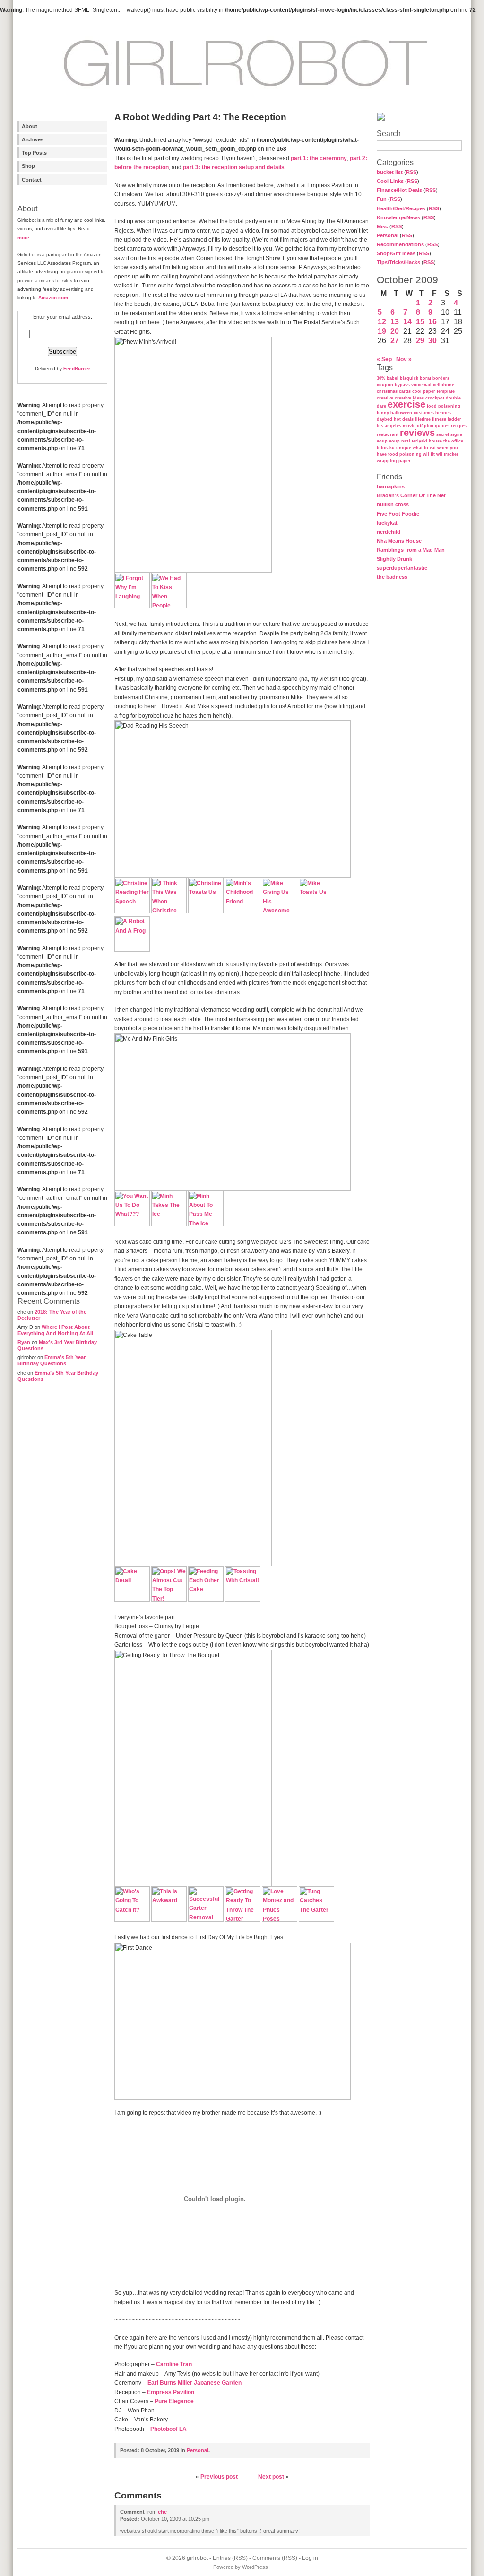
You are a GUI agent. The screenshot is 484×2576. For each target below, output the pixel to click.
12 (382, 322)
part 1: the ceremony (319, 158)
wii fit (429, 454)
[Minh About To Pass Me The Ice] (206, 1224)
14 (407, 322)
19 (382, 331)
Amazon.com (53, 298)
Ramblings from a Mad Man (411, 550)
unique (404, 448)
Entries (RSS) (230, 2558)
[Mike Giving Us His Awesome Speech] (280, 911)
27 (395, 341)
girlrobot (197, 2558)
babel (393, 378)
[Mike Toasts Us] (316, 911)
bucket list (390, 172)
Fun (382, 199)
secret (443, 434)
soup (382, 441)
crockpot (435, 398)
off (420, 426)
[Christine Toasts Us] (206, 911)
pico (429, 426)
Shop (28, 166)
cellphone (444, 385)
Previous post (219, 2477)
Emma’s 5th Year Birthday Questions (52, 1360)
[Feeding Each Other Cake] (206, 1600)
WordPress (255, 2567)
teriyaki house (427, 441)
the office (453, 441)
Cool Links (390, 181)
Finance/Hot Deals (399, 190)
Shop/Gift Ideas (396, 253)
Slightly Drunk (394, 559)
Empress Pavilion (171, 2392)
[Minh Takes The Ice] (169, 1224)
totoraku (386, 448)
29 (420, 341)
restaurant (388, 434)
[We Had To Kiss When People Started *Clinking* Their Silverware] (169, 607)
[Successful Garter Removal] (206, 1920)
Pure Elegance (174, 2401)
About (30, 126)
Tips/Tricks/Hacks (398, 262)
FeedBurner (77, 369)
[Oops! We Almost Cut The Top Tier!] (169, 1600)
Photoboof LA (169, 2429)
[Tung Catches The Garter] (316, 1920)
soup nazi (400, 441)
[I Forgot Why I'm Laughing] (132, 607)
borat (425, 378)
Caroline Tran (174, 2364)
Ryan (24, 1342)
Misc (382, 226)
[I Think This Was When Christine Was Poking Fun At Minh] (169, 911)
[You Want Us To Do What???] (132, 1224)
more (23, 238)
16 (432, 322)
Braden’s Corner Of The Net (411, 495)
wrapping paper (394, 461)
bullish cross (393, 504)
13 (395, 322)
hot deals (404, 419)
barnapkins (391, 486)
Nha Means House (399, 541)
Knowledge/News (398, 217)
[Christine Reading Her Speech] (132, 911)
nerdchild (389, 532)
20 (395, 331)
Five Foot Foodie (398, 514)
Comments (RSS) (275, 2558)
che (162, 2512)
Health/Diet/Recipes (401, 208)
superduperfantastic (402, 568)
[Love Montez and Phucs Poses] (280, 1920)
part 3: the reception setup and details (234, 167)
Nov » (404, 359)
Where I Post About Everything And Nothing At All (55, 1330)
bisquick (409, 378)
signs (456, 434)
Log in (310, 2558)
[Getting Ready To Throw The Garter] (243, 1920)
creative (385, 398)
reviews (417, 433)
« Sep (384, 359)
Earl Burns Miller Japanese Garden (194, 2383)
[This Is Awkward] (169, 1920)
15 (420, 322)
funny (383, 413)
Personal (388, 235)
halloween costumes (412, 413)
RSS (411, 172)
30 (432, 341)
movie (409, 426)
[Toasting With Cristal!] (243, 1600)
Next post (271, 2477)
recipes (459, 426)
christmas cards (394, 391)
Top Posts (34, 153)
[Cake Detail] (132, 1600)
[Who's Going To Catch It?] (132, 1920)
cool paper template (433, 391)
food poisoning (444, 406)
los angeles (389, 426)
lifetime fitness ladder (438, 419)
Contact (32, 180)
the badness (392, 577)
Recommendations (400, 244)
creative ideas (409, 398)
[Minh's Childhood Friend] (243, 911)
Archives (33, 139)
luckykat (387, 523)
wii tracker (447, 454)
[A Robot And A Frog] (132, 950)
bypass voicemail (413, 385)
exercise (406, 404)
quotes (442, 426)
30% (381, 378)
